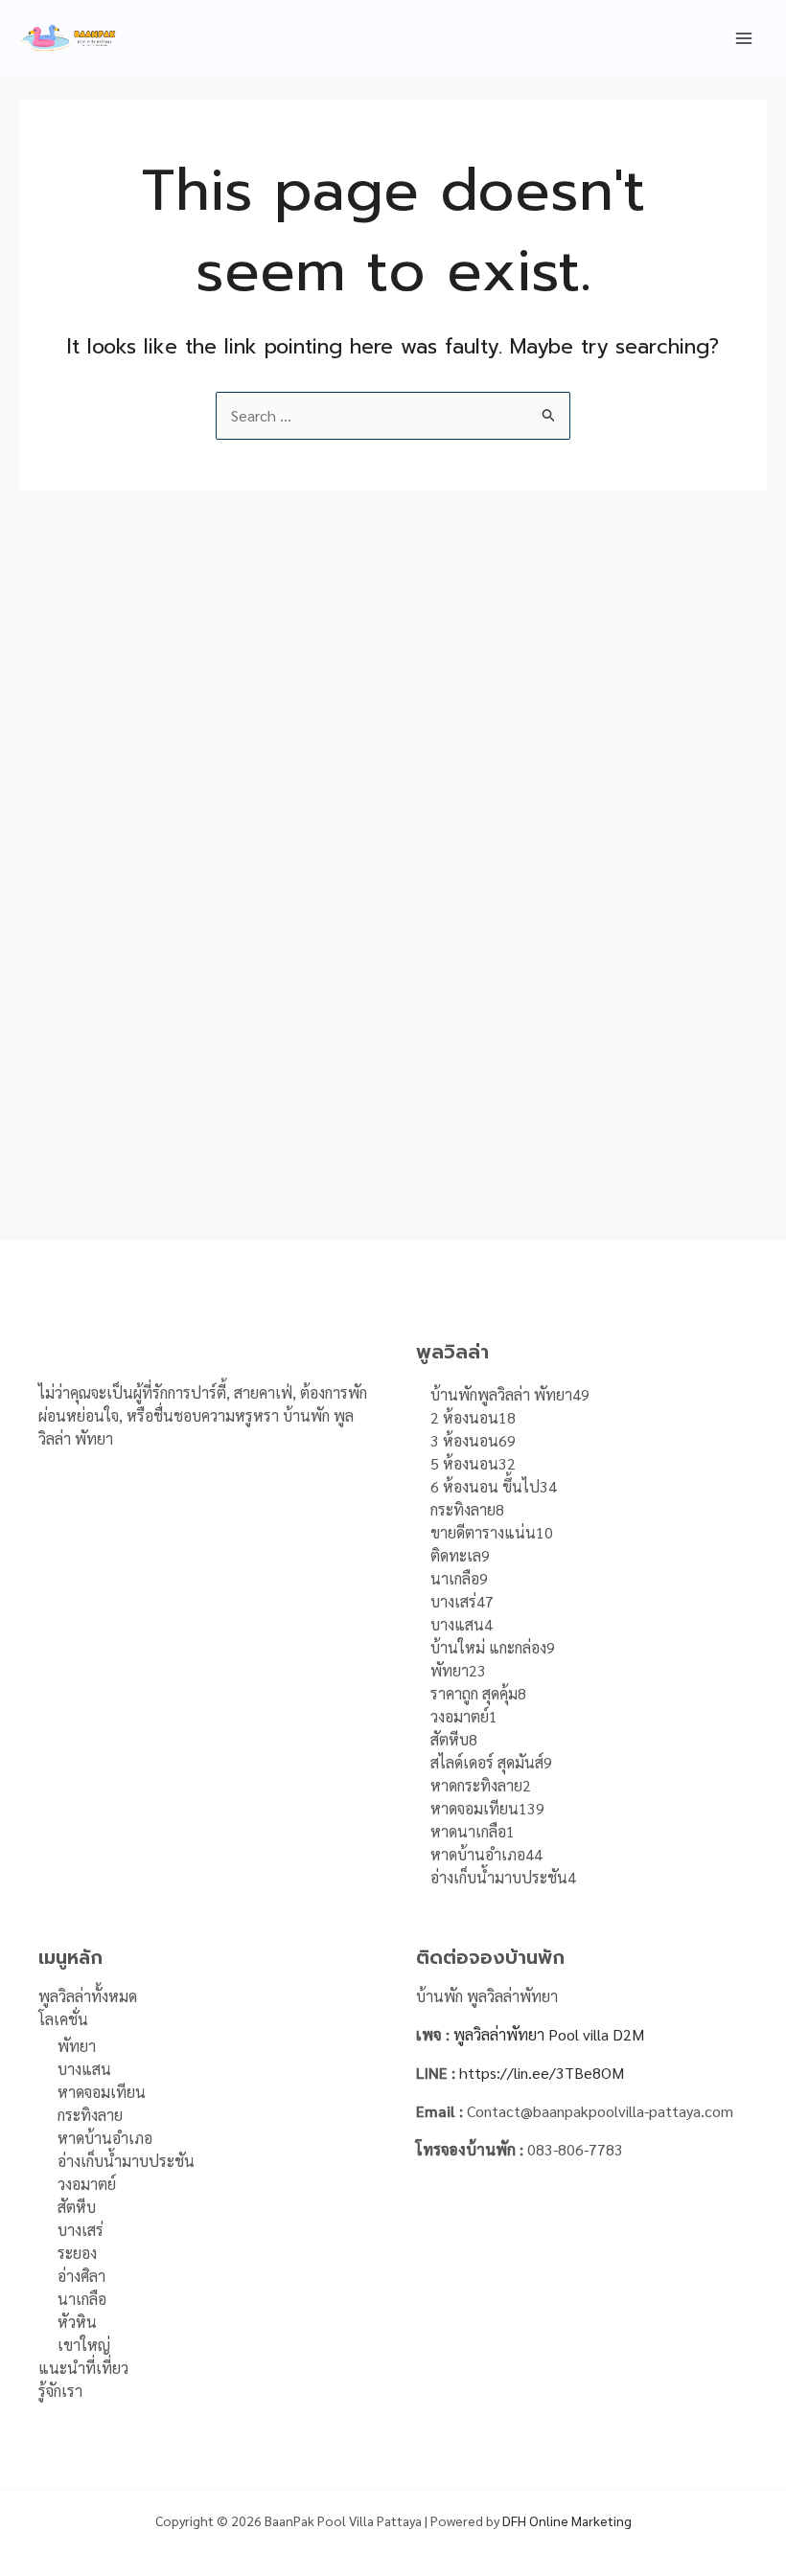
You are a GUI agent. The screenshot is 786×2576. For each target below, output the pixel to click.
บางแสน (84, 2069)
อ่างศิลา (81, 2276)
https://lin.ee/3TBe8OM (542, 2073)
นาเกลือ (82, 2299)
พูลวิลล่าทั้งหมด (88, 1996)
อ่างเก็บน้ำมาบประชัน (126, 2161)
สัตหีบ (77, 2207)
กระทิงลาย (90, 2115)
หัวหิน (77, 2322)
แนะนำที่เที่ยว (83, 2368)
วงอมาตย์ (87, 2184)
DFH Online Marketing (567, 2520)
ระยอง (77, 2253)
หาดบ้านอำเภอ (105, 2138)
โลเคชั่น (63, 2019)
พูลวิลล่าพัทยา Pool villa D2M (549, 2034)
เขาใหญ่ (84, 2345)
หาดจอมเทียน (102, 2092)
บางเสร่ (81, 2230)
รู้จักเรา (60, 2391)
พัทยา (77, 2046)
